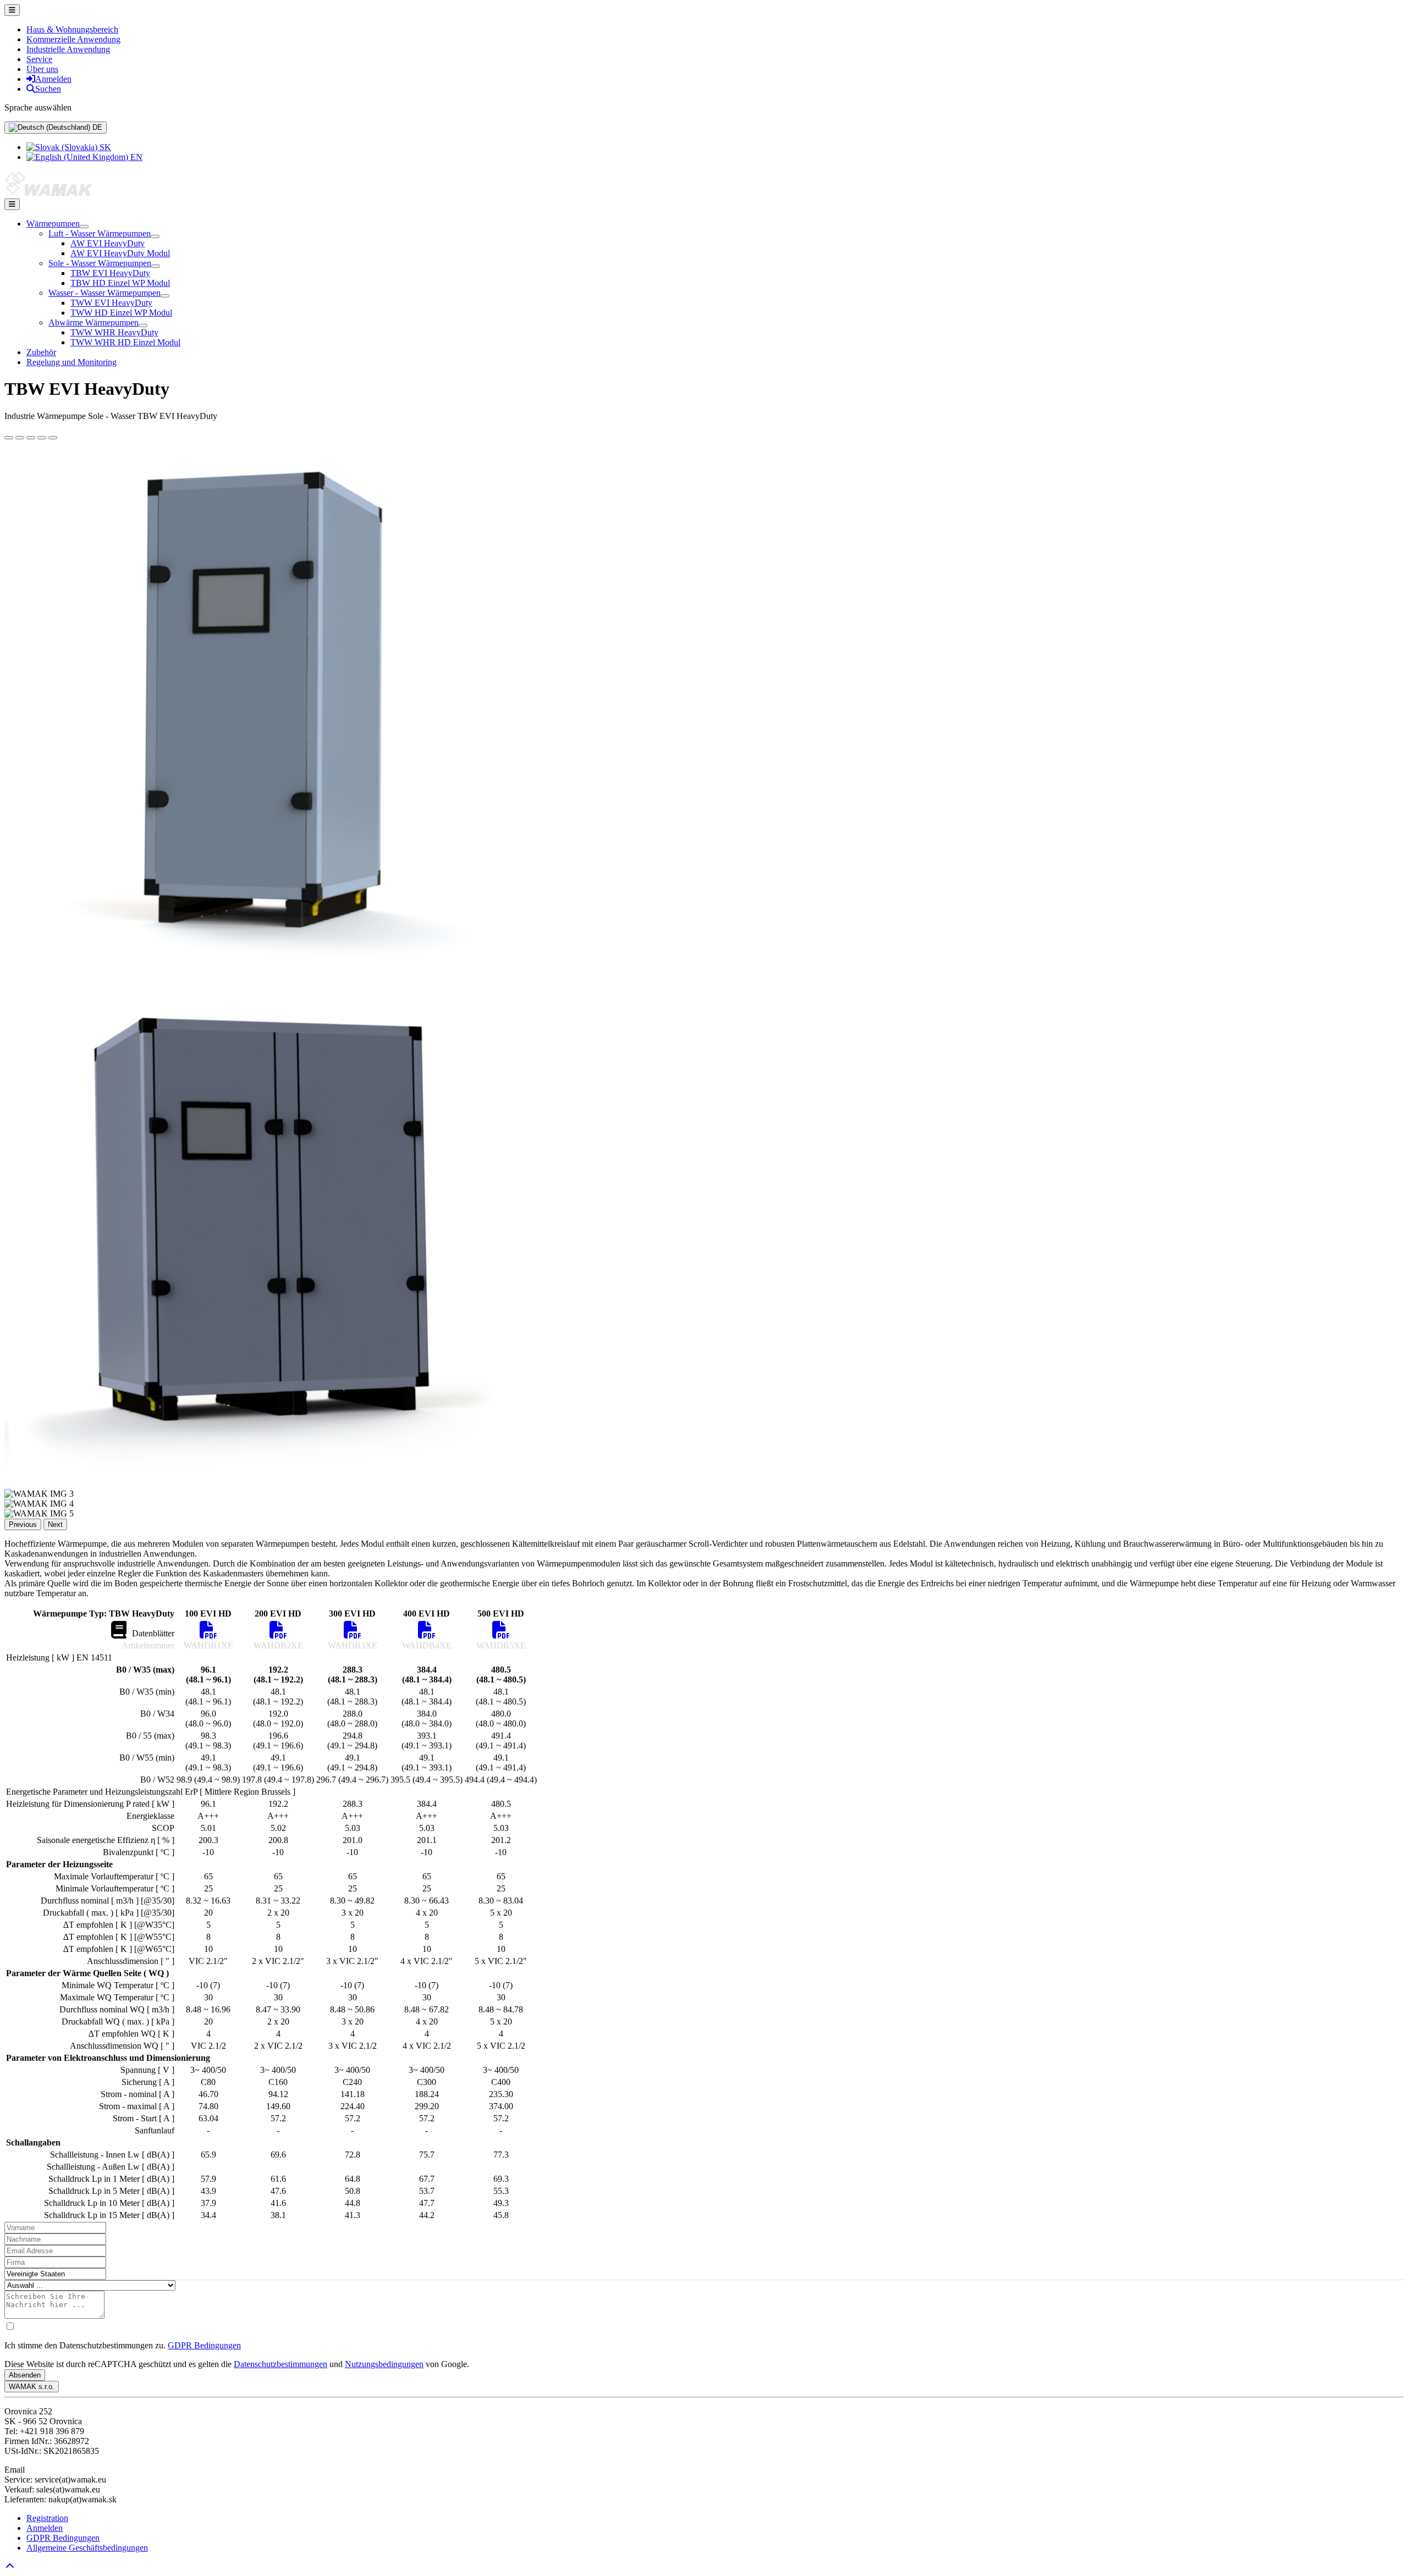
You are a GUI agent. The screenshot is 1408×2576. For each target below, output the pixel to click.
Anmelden (45, 2528)
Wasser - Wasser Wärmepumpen (105, 293)
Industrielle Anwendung (68, 49)
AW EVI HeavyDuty (108, 243)
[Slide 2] (20, 438)
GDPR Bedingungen (204, 2345)
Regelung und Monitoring (71, 362)
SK (104, 147)
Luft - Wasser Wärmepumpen (100, 233)
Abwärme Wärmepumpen (94, 322)
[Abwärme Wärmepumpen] (143, 326)
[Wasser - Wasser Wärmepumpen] (165, 296)
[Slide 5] (53, 438)
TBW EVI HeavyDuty (110, 273)
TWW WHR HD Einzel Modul (125, 342)
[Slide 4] (42, 438)
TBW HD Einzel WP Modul (120, 283)
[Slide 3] (31, 438)
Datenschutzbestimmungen (280, 2364)
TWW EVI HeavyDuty (111, 303)
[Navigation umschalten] (12, 10)
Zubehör (41, 352)
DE (96, 127)
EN (135, 157)
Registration (47, 2518)
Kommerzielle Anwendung (73, 39)
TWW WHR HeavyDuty (114, 332)
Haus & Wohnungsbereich (72, 29)
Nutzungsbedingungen (384, 2364)
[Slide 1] (9, 438)
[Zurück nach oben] (10, 2566)
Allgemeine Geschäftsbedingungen (87, 2548)
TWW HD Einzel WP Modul (121, 313)
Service (39, 59)
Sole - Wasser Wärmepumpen (100, 263)
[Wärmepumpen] (84, 227)
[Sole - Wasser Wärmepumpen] (156, 266)
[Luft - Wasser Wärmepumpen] (155, 236)
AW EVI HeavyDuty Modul (120, 253)
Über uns (42, 69)
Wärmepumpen (53, 224)
